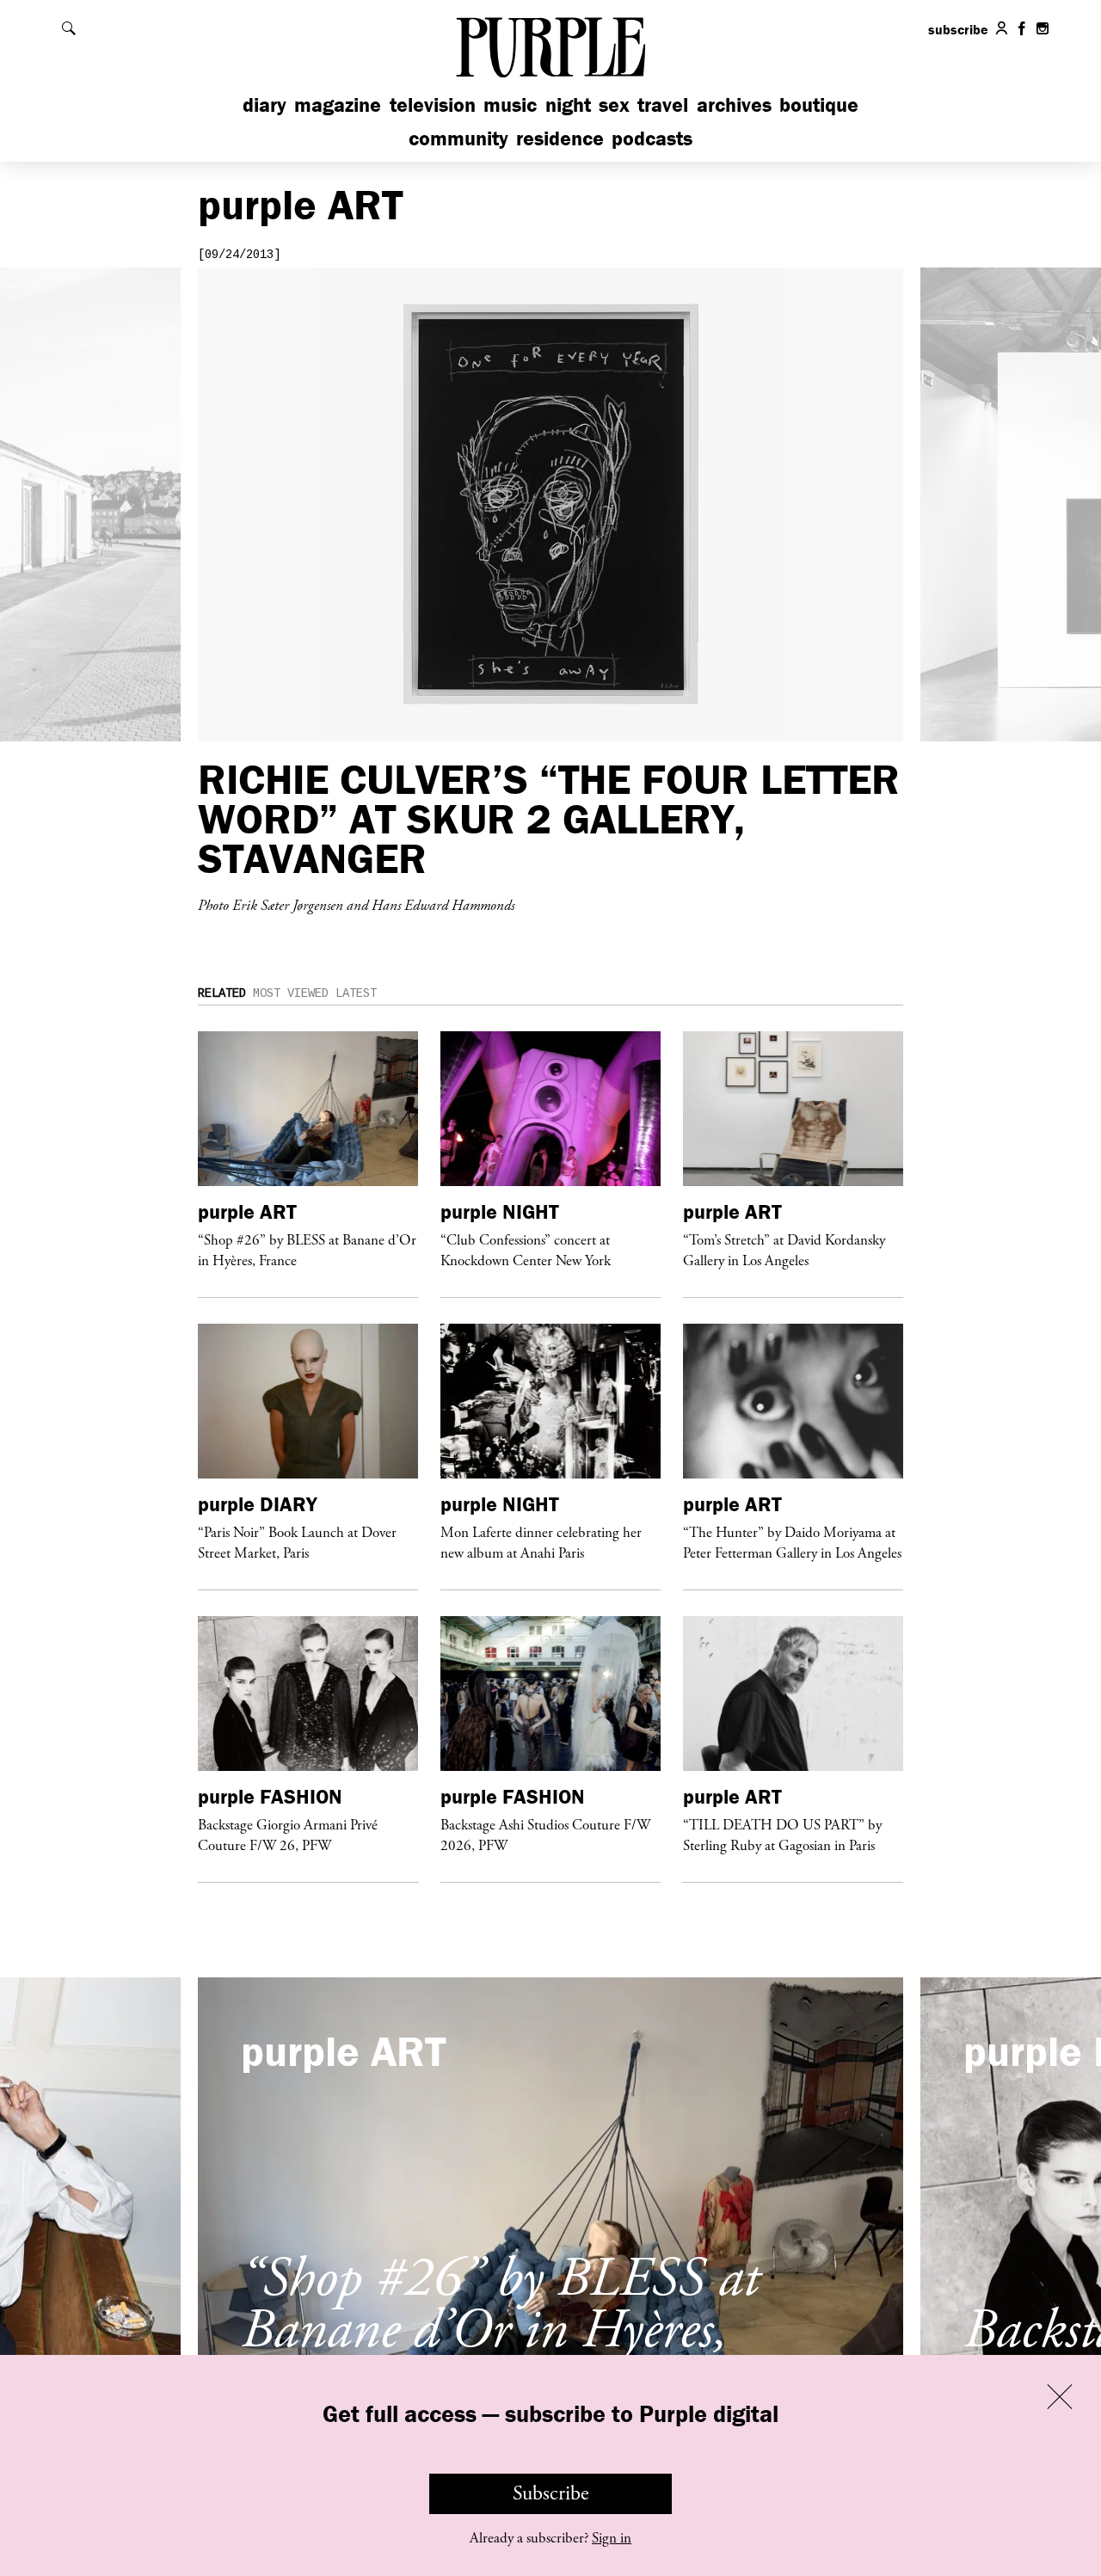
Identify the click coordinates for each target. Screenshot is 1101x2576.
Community (458, 138)
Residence (560, 138)
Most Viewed (291, 993)
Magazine (338, 105)
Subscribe (551, 2493)
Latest (356, 993)
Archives (734, 105)
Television (433, 105)
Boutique (819, 105)
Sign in (612, 2538)
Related (222, 993)
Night (568, 105)
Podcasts (652, 138)
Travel (663, 105)
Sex (614, 105)
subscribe (958, 29)
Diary (264, 105)
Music (510, 105)
